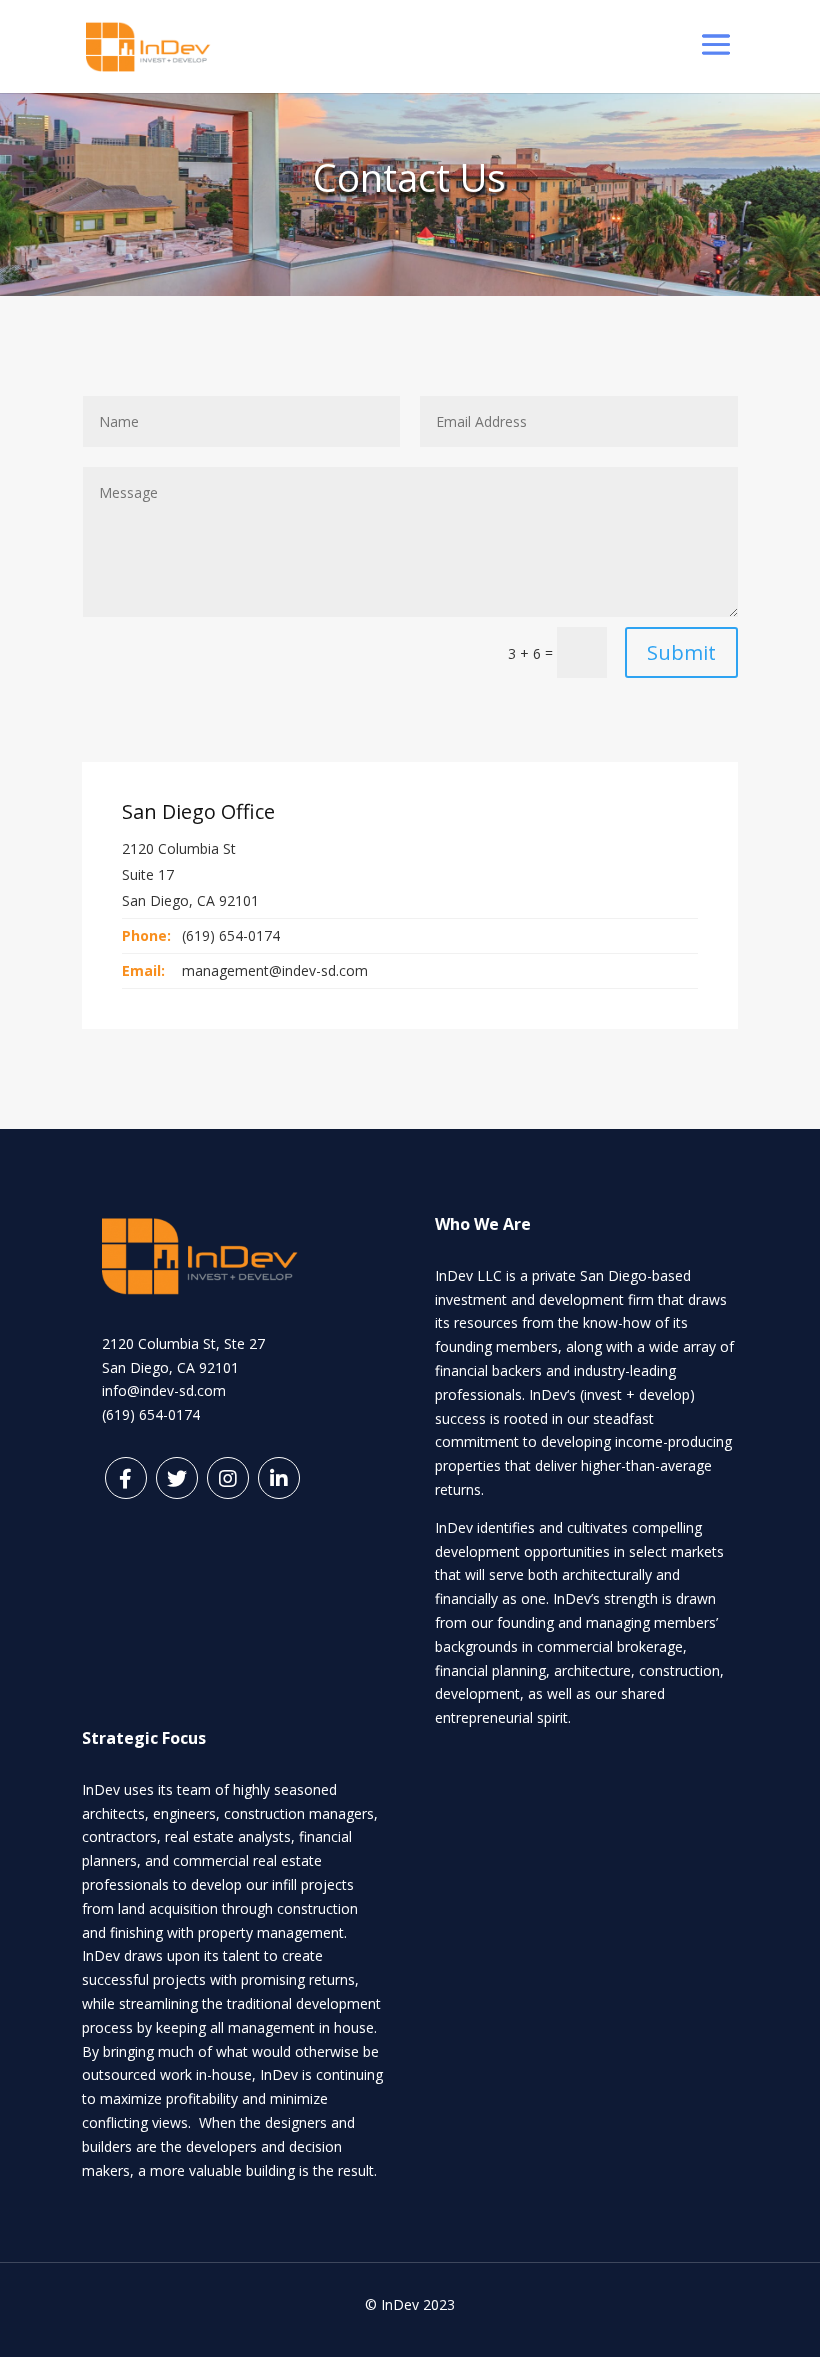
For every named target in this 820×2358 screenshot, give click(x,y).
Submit (681, 652)
